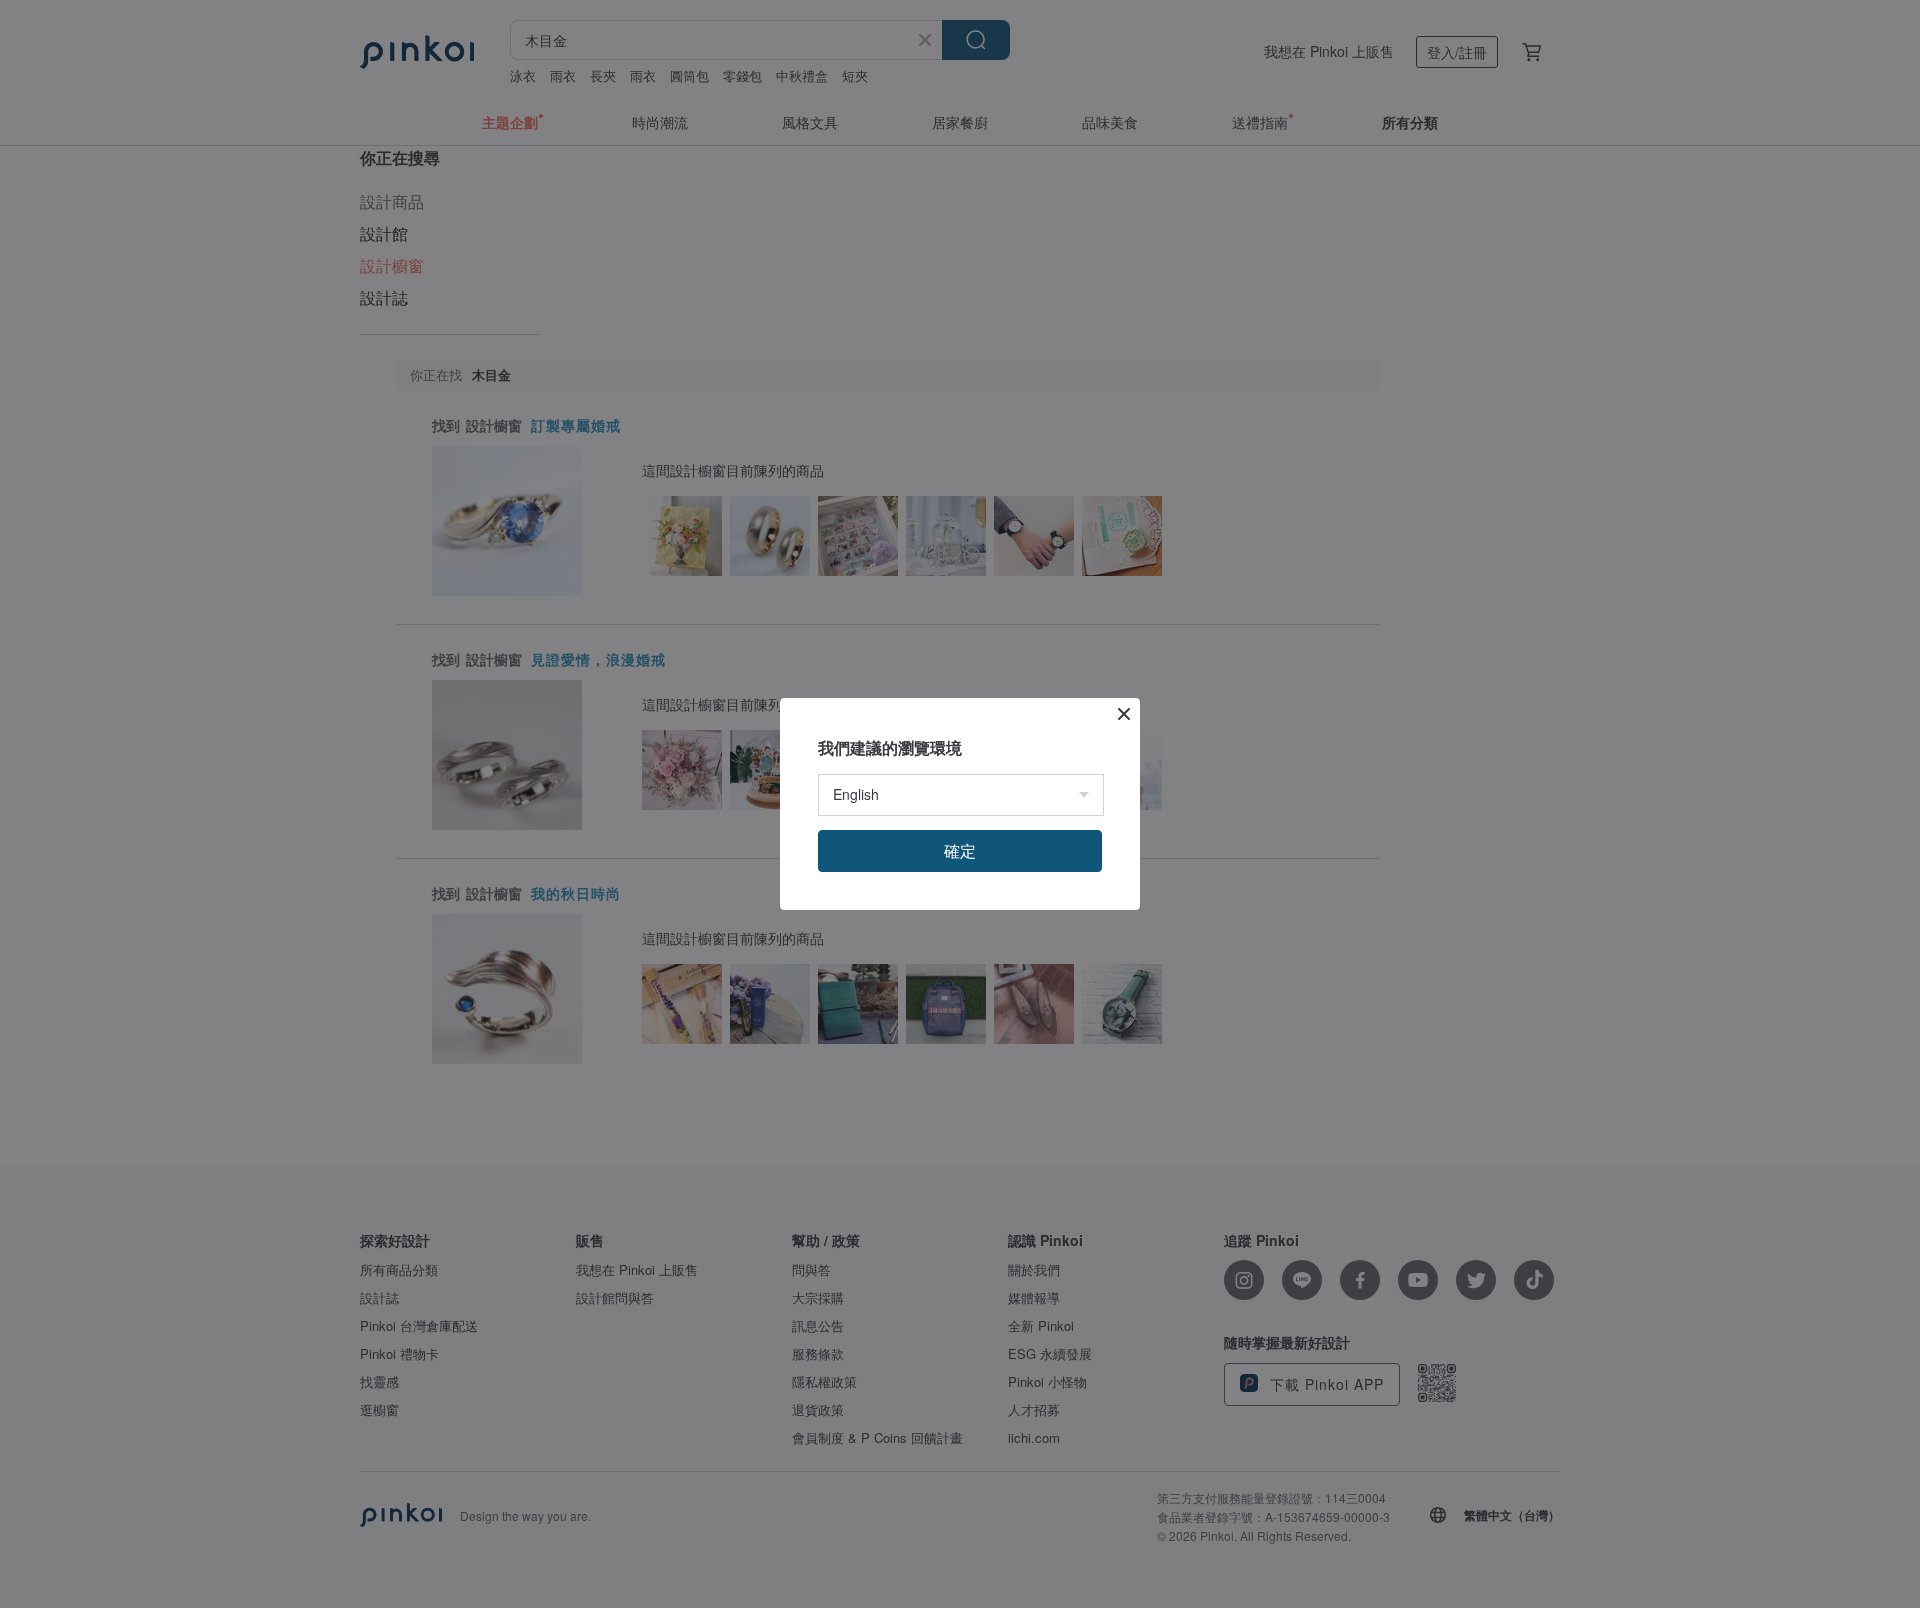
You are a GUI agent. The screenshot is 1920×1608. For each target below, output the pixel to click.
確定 (960, 850)
